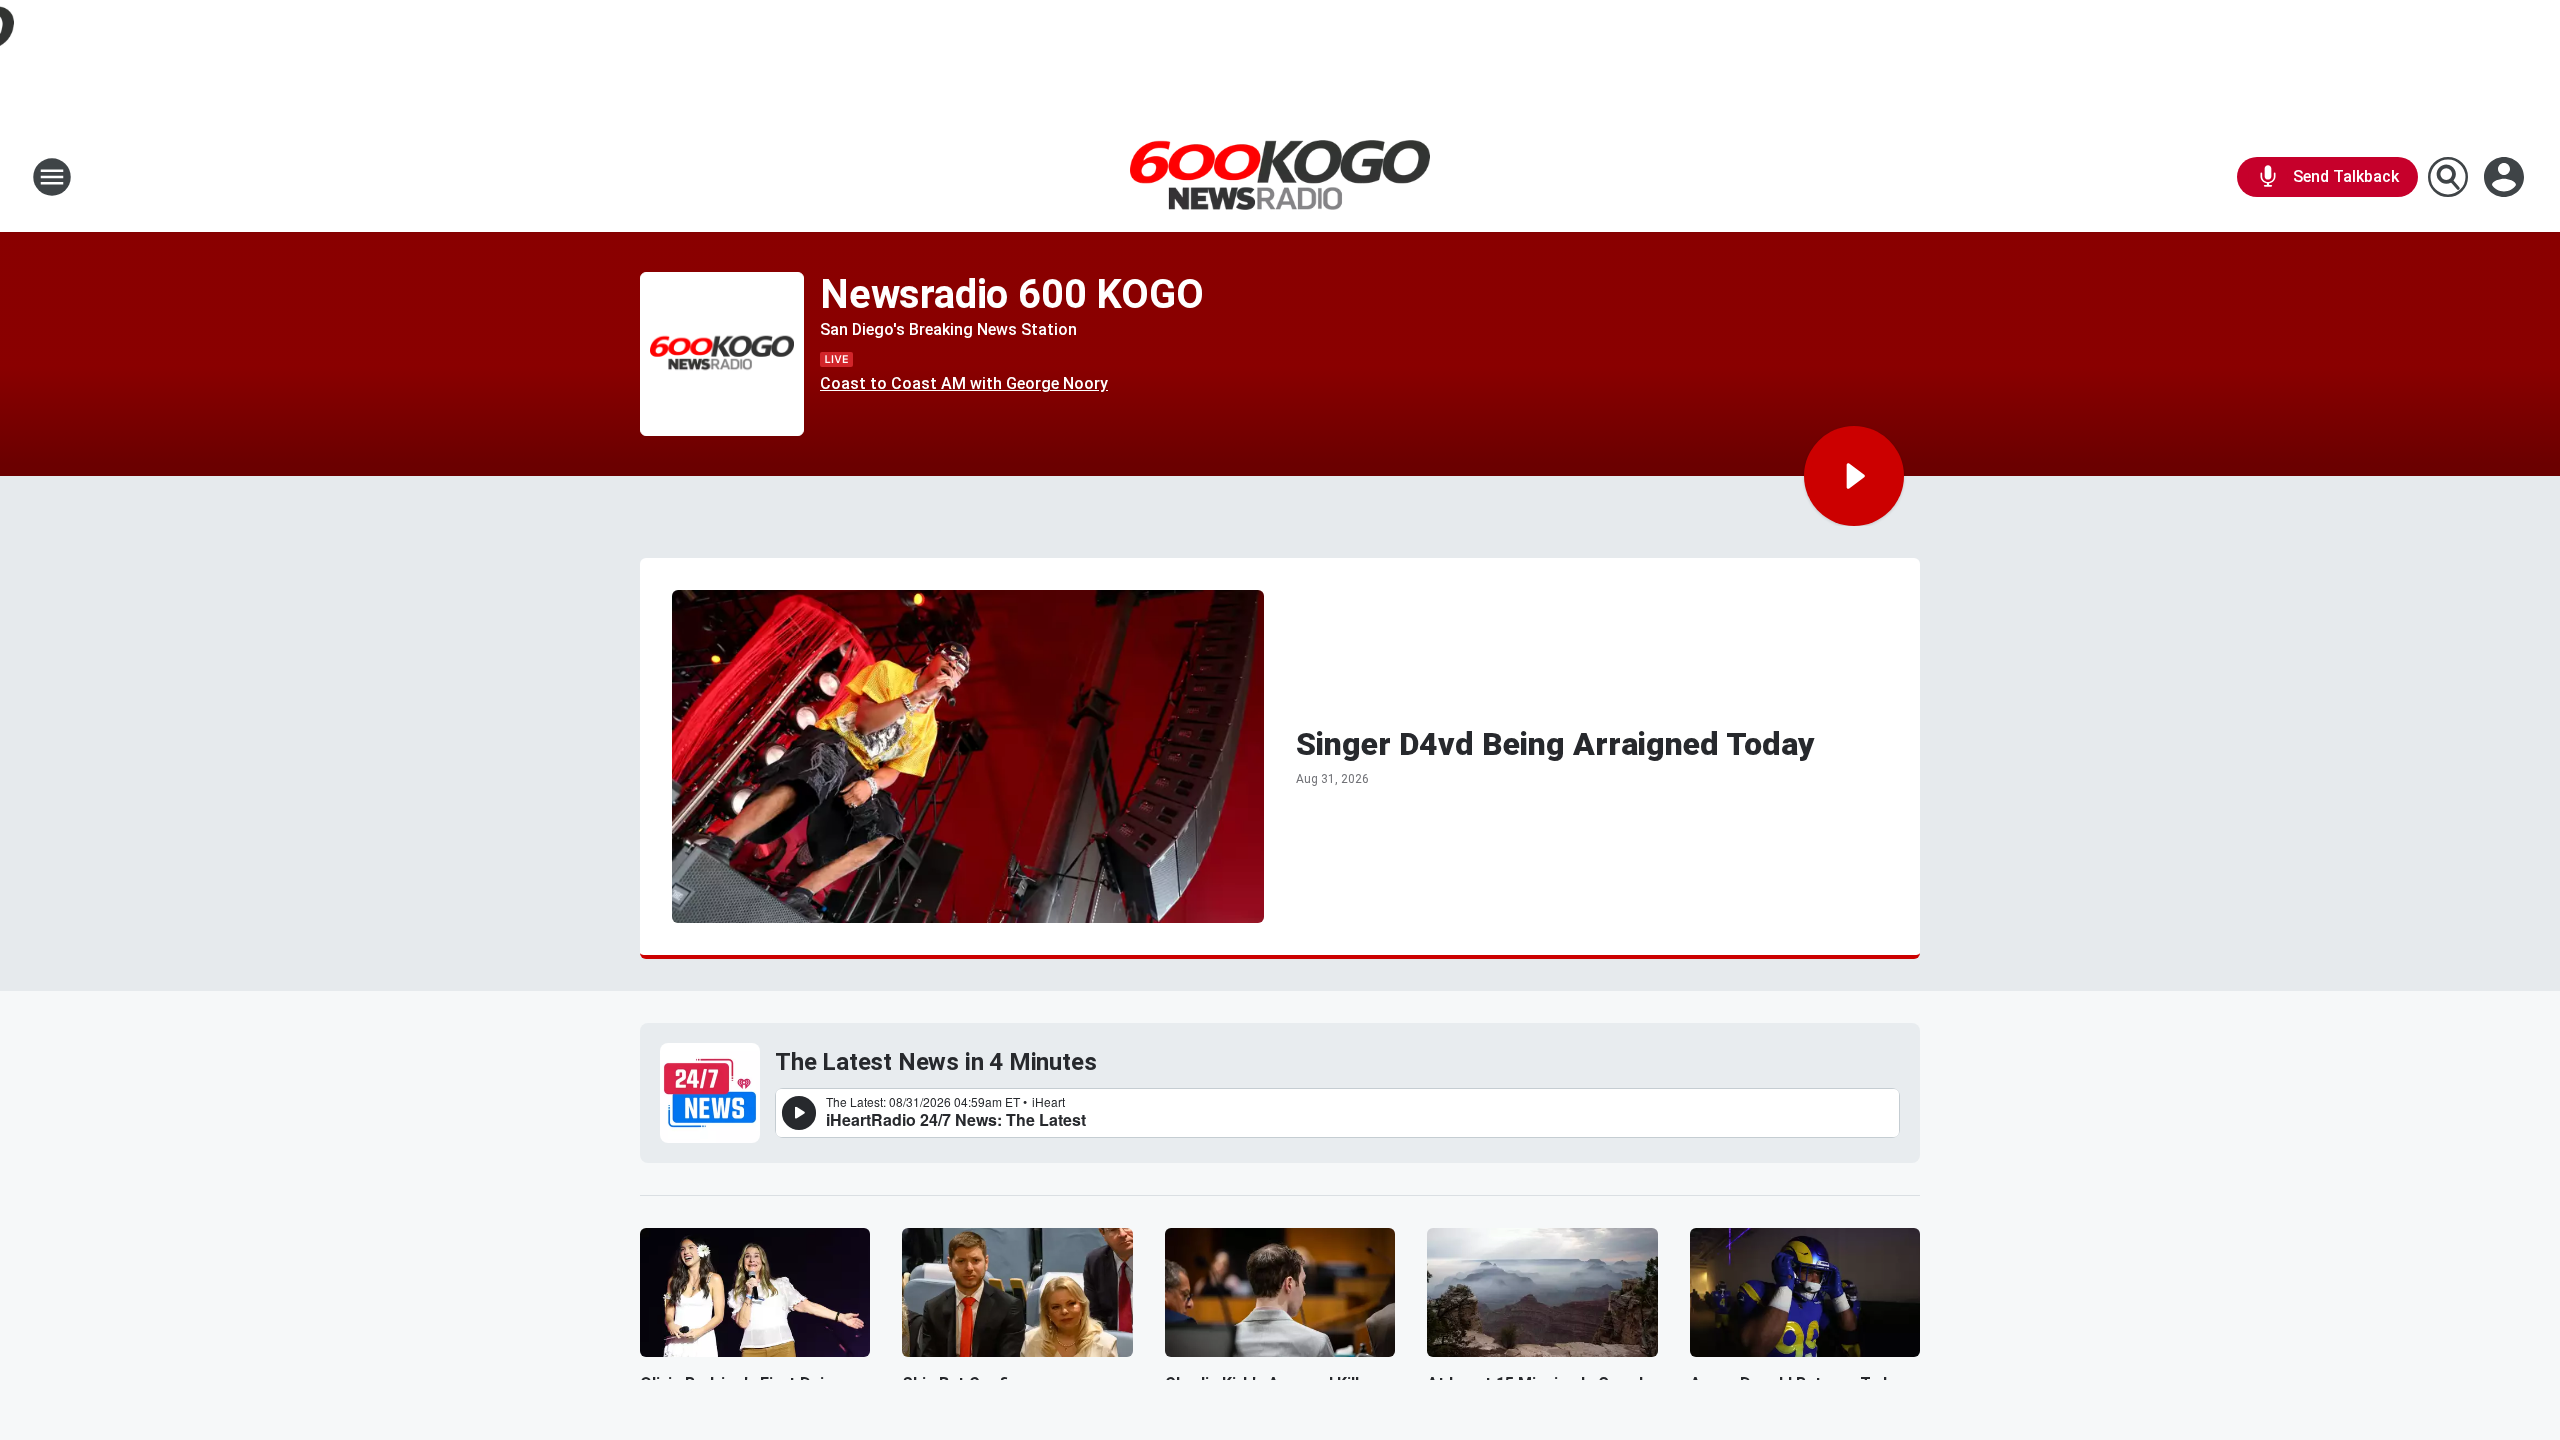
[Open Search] (2448, 177)
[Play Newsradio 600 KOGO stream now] (722, 354)
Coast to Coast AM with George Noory (964, 383)
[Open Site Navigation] (52, 177)
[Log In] (2506, 177)
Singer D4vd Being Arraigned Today (1555, 744)
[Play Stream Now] (1854, 476)
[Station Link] (1280, 177)
